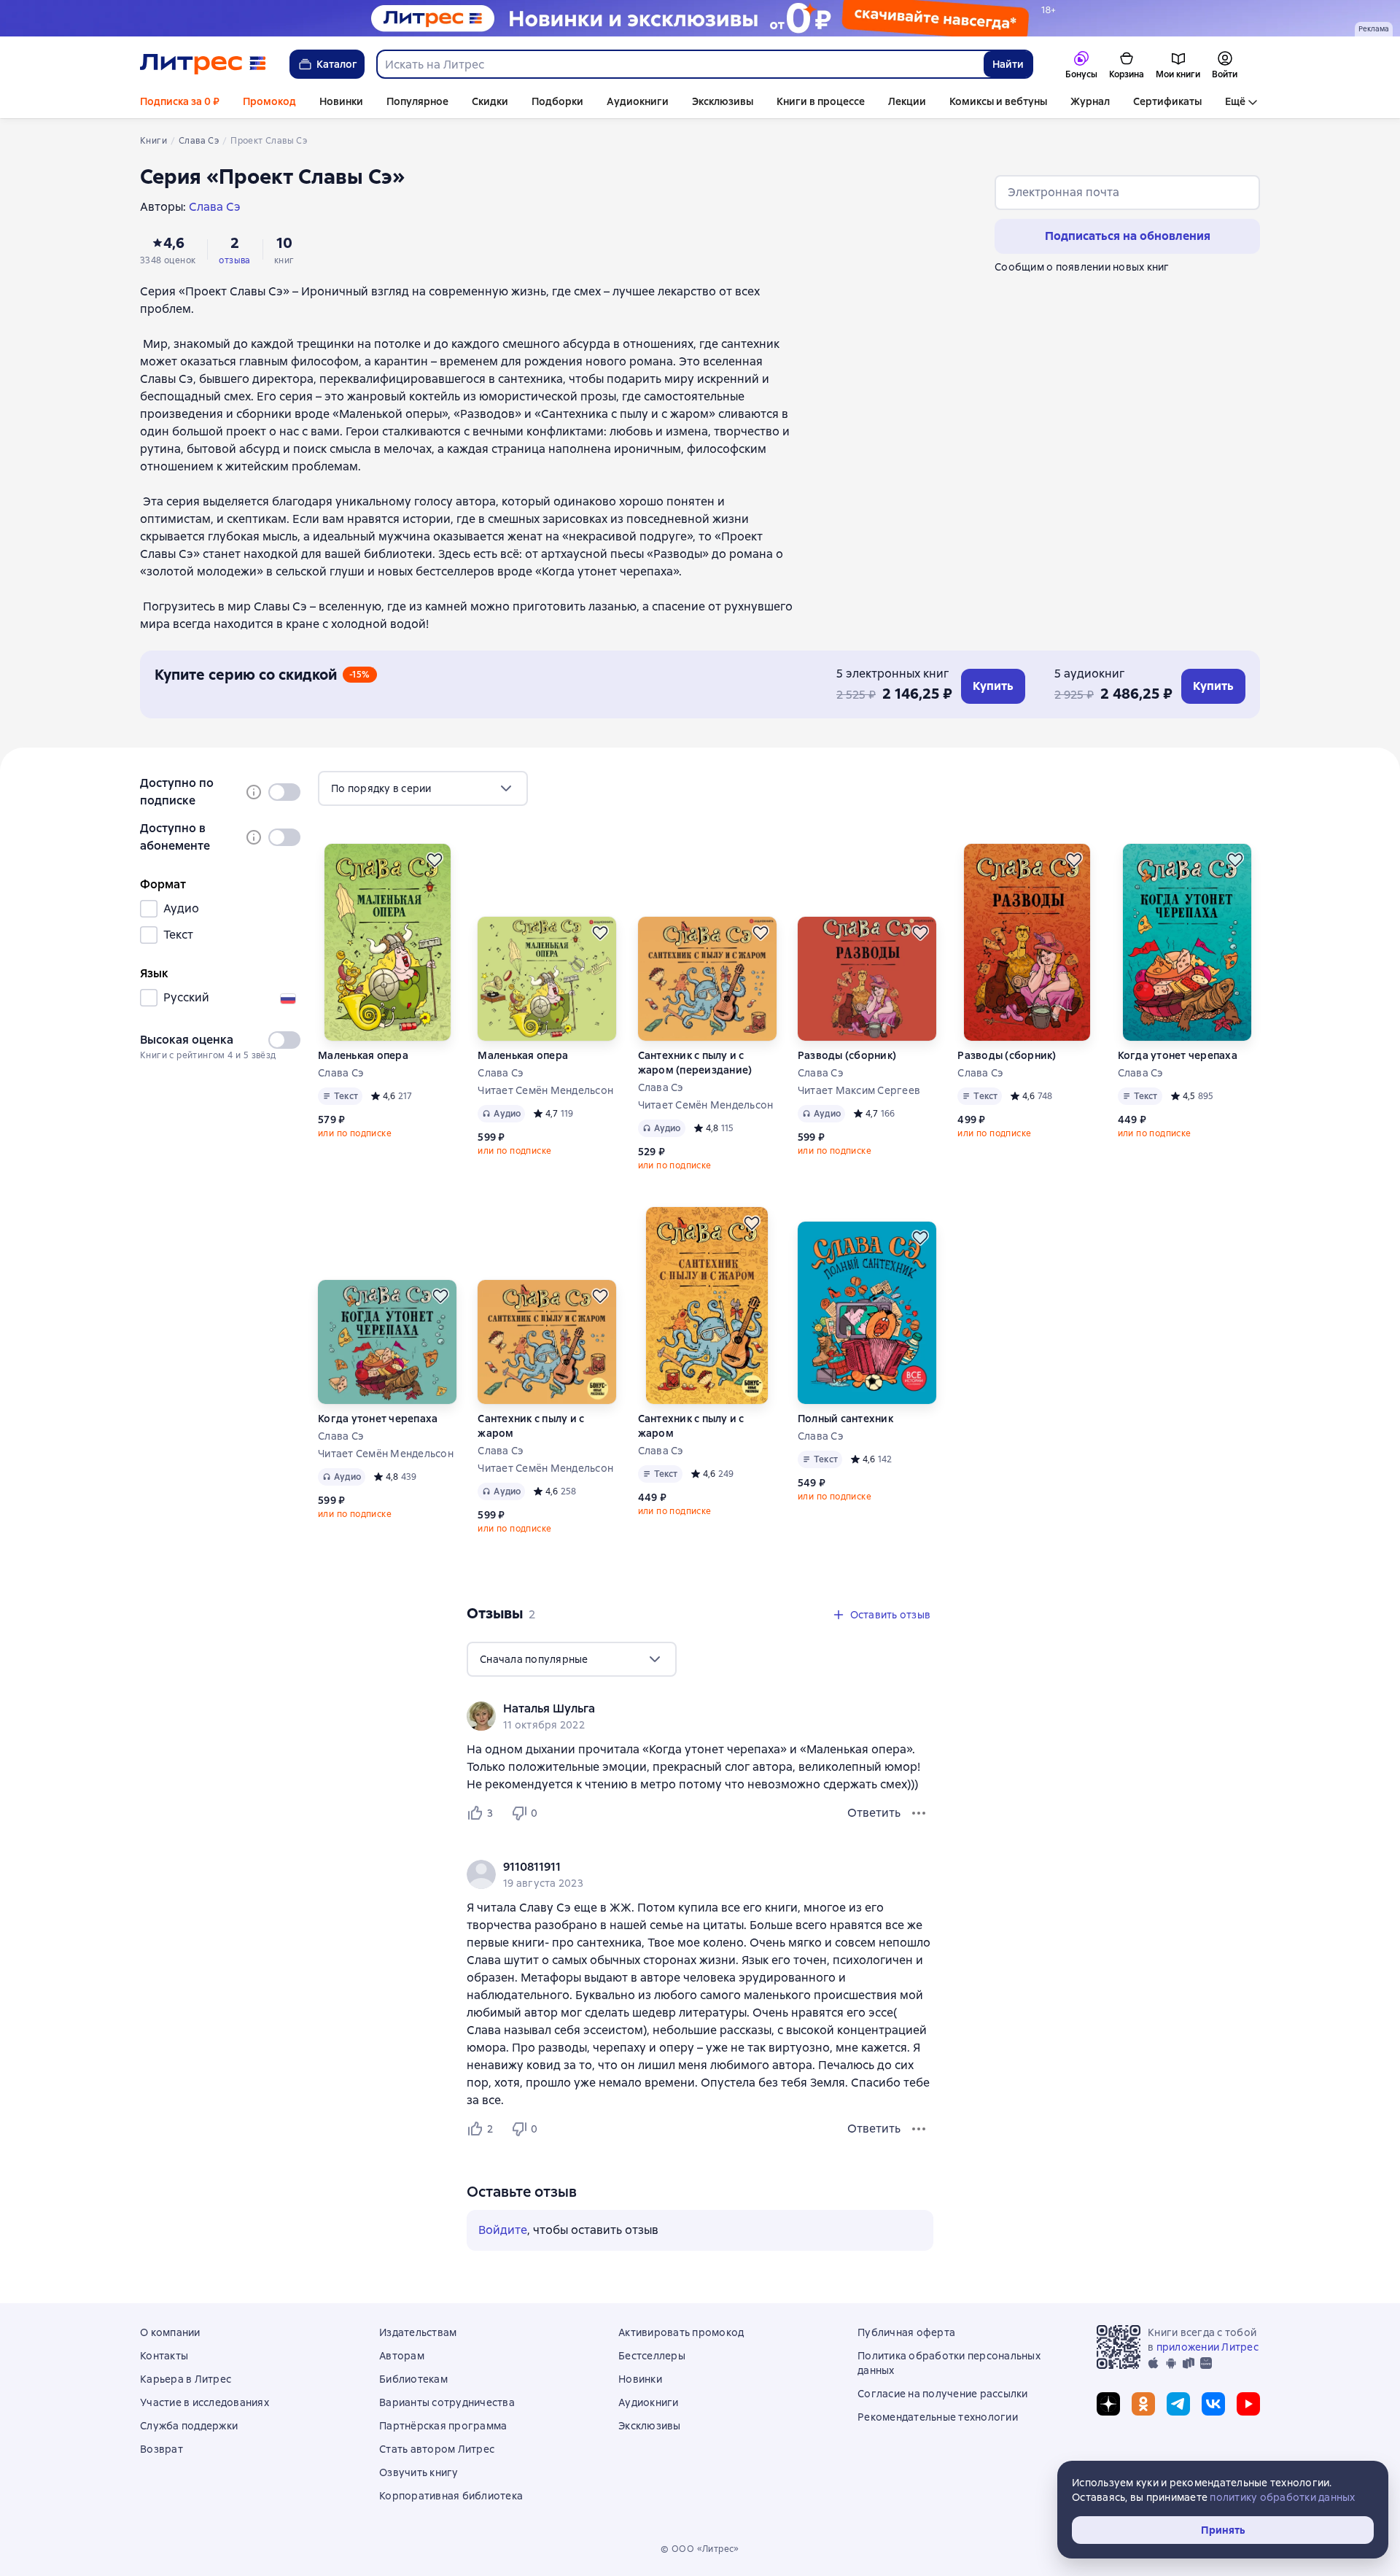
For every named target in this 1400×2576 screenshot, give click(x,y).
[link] (679, 1709)
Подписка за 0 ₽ (180, 101)
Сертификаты (1167, 101)
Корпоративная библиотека (451, 2496)
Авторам (402, 2356)
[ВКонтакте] (1213, 2404)
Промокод (269, 101)
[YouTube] (1248, 2404)
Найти (1008, 64)
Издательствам (418, 2332)
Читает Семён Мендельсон (545, 1090)
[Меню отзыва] (919, 1813)
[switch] (284, 792)
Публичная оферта (906, 2332)
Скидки (490, 101)
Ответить (874, 1813)
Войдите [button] (503, 2230)
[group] (700, 1716)
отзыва (234, 260)
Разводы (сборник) (847, 1055)
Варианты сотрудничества (447, 2402)
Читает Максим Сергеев (859, 1090)
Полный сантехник (845, 1419)
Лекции (907, 101)
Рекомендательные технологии (938, 2417)
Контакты (164, 2356)
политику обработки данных (1282, 2497)
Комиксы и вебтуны (998, 101)
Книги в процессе (821, 101)
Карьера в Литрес (186, 2379)
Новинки (341, 101)
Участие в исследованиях (205, 2402)
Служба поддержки (189, 2426)
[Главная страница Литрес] (203, 64)
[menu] (423, 788)
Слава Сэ (341, 1073)
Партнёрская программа (443, 2426)
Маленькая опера (363, 1055)
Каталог (337, 64)
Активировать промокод (681, 2332)
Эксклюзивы (723, 101)
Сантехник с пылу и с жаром (531, 1426)
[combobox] (680, 64)
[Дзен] (1108, 2404)
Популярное (417, 101)
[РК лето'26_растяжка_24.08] (700, 18)
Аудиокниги (638, 101)
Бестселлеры (652, 2356)
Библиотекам (413, 2379)
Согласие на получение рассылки (943, 2394)
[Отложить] (435, 860)
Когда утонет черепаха (1178, 1055)
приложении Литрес (1207, 2347)
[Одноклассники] (1143, 2404)
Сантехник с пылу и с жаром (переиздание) (695, 1063)
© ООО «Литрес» (700, 2549)
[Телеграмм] (1178, 2404)
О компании (170, 2332)
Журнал (1090, 101)
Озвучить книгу (419, 2472)
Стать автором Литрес (437, 2449)
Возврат (162, 2449)
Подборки (557, 101)
